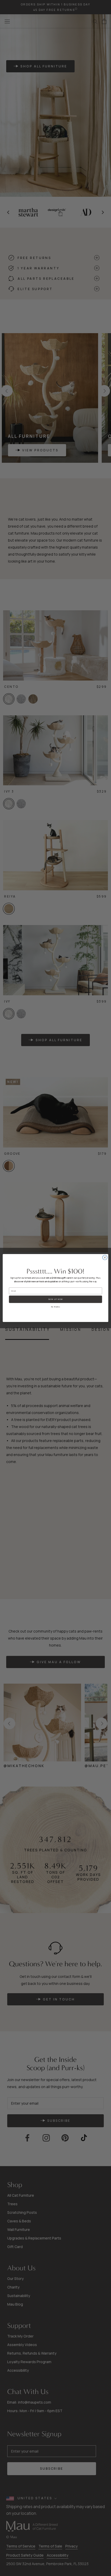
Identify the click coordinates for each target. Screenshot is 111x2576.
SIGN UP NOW (56, 1299)
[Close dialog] (105, 1257)
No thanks (56, 1307)
